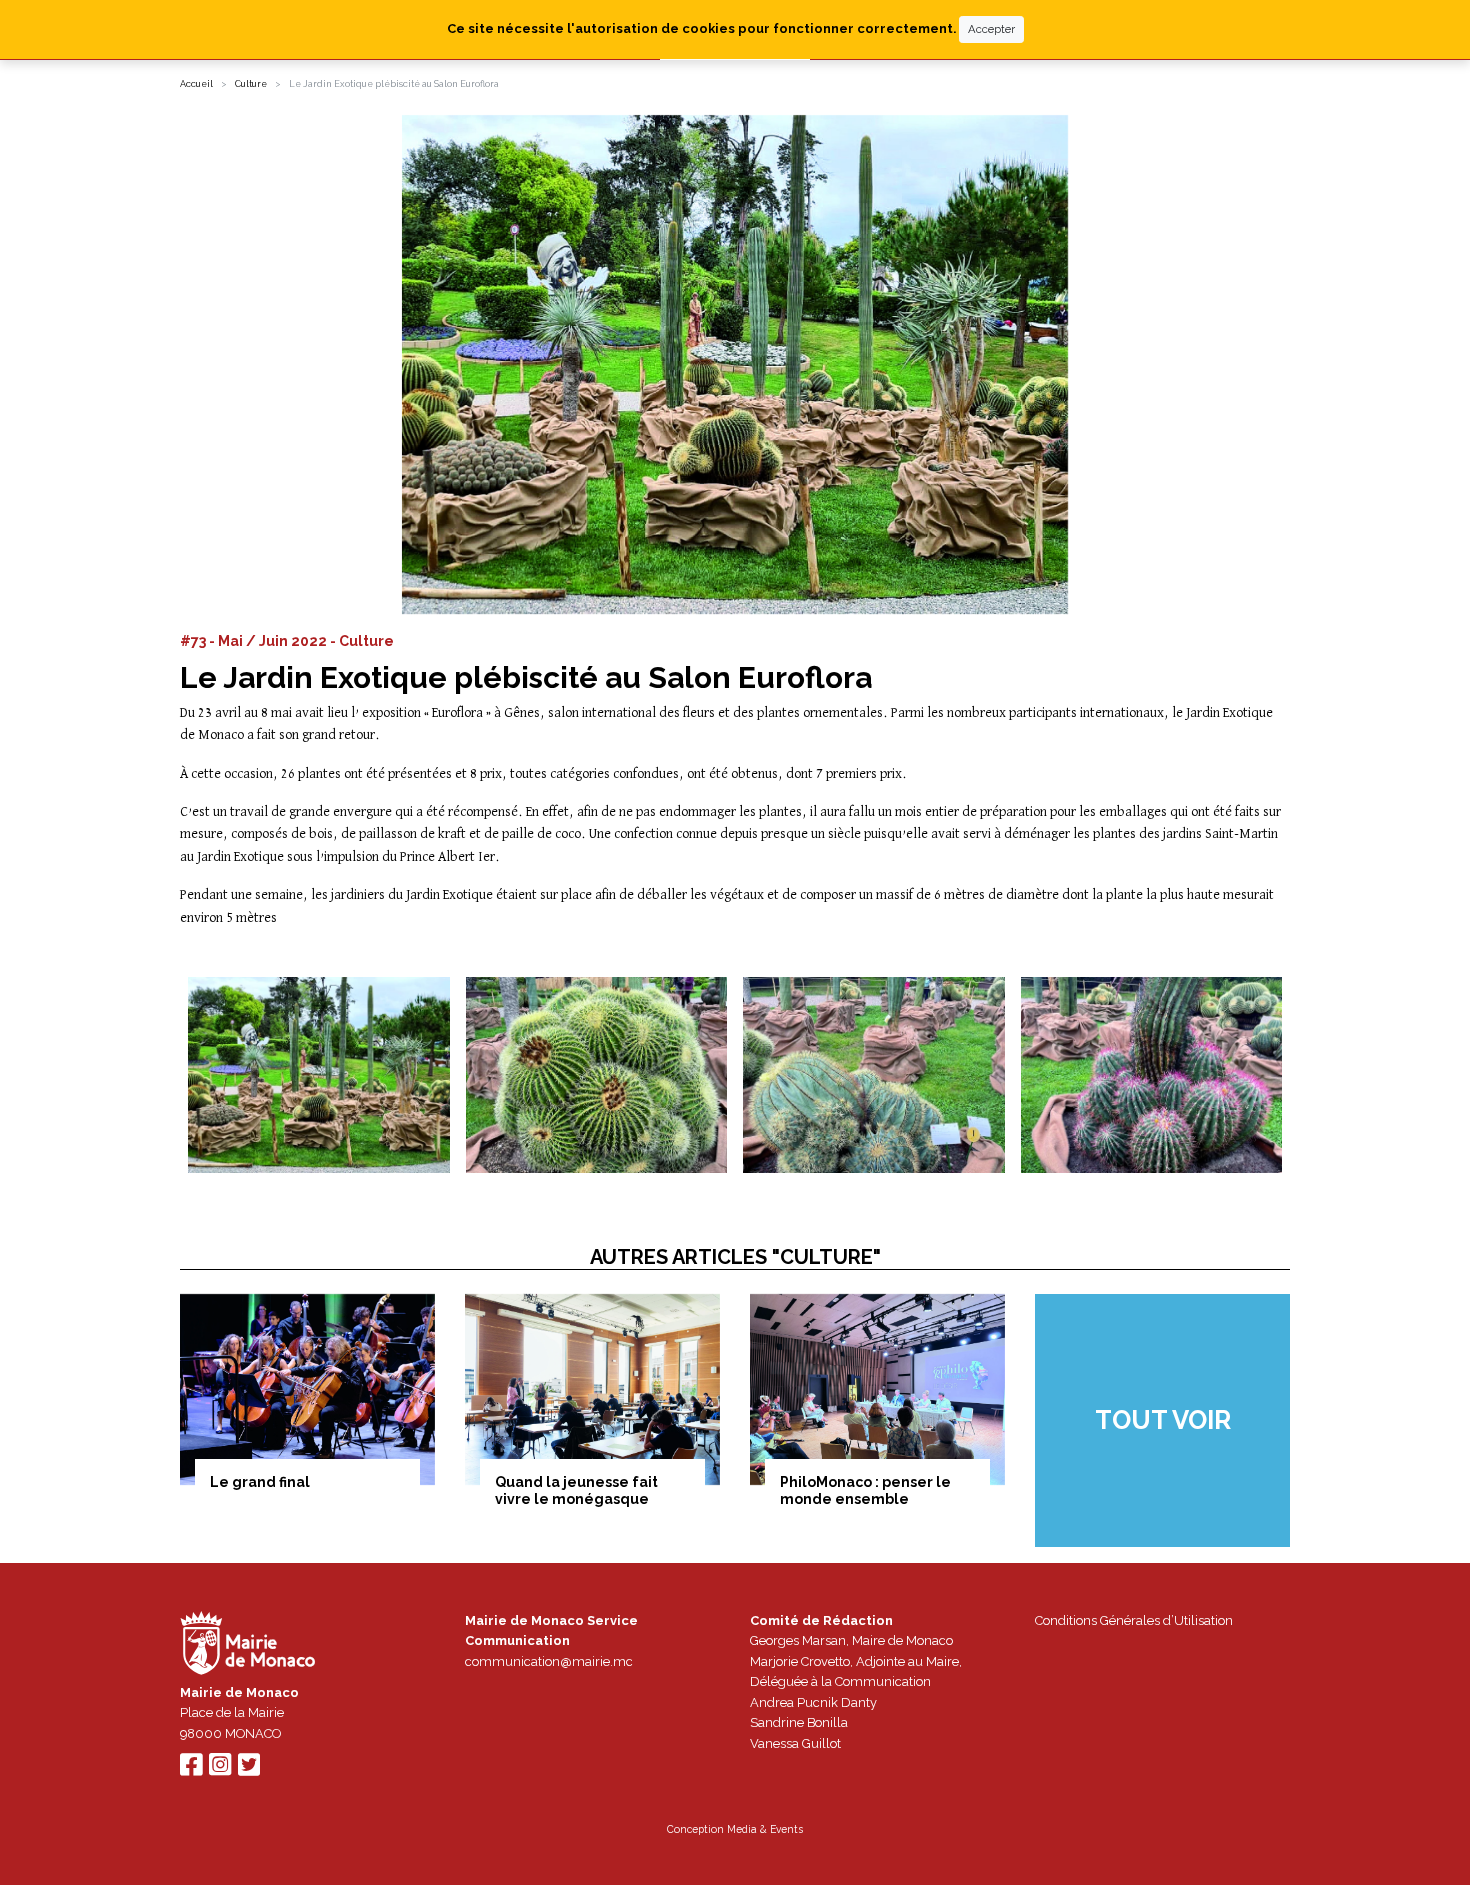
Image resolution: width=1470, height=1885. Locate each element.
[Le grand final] (307, 1389)
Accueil (196, 84)
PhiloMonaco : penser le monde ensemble (865, 1490)
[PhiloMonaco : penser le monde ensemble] (877, 1389)
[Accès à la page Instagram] (220, 1769)
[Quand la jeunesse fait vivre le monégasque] (592, 1389)
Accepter (991, 29)
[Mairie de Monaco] (248, 1645)
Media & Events (765, 1829)
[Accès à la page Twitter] (249, 1769)
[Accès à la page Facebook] (191, 1769)
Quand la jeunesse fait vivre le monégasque (576, 1490)
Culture (251, 84)
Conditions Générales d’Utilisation (1134, 1620)
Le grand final (260, 1482)
